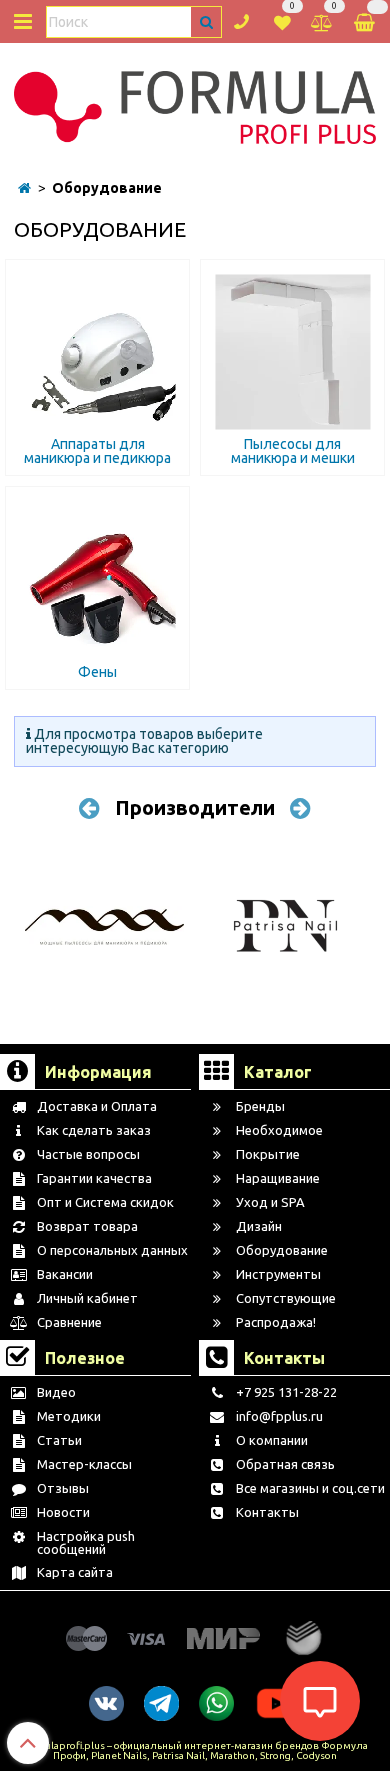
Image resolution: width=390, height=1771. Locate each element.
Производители (195, 807)
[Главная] (24, 188)
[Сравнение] (322, 20)
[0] (282, 20)
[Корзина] (366, 21)
